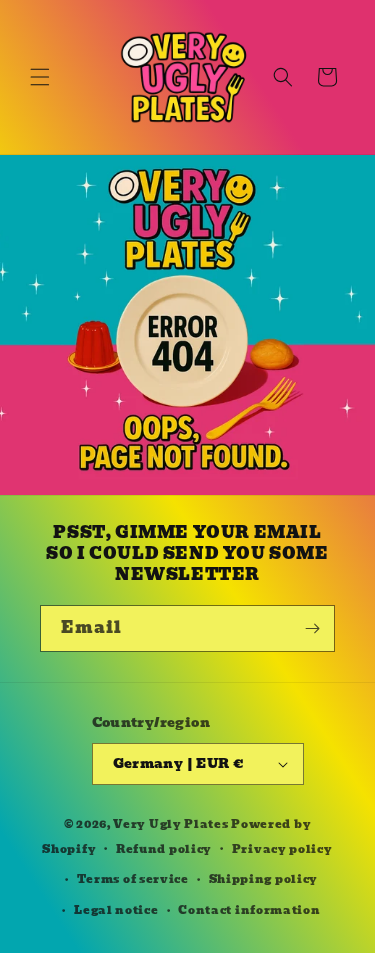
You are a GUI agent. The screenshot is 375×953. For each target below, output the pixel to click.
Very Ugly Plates (170, 824)
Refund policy (164, 849)
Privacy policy (282, 849)
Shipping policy (264, 879)
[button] (40, 77)
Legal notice (116, 910)
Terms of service (133, 879)
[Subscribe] (312, 628)
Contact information (249, 910)
